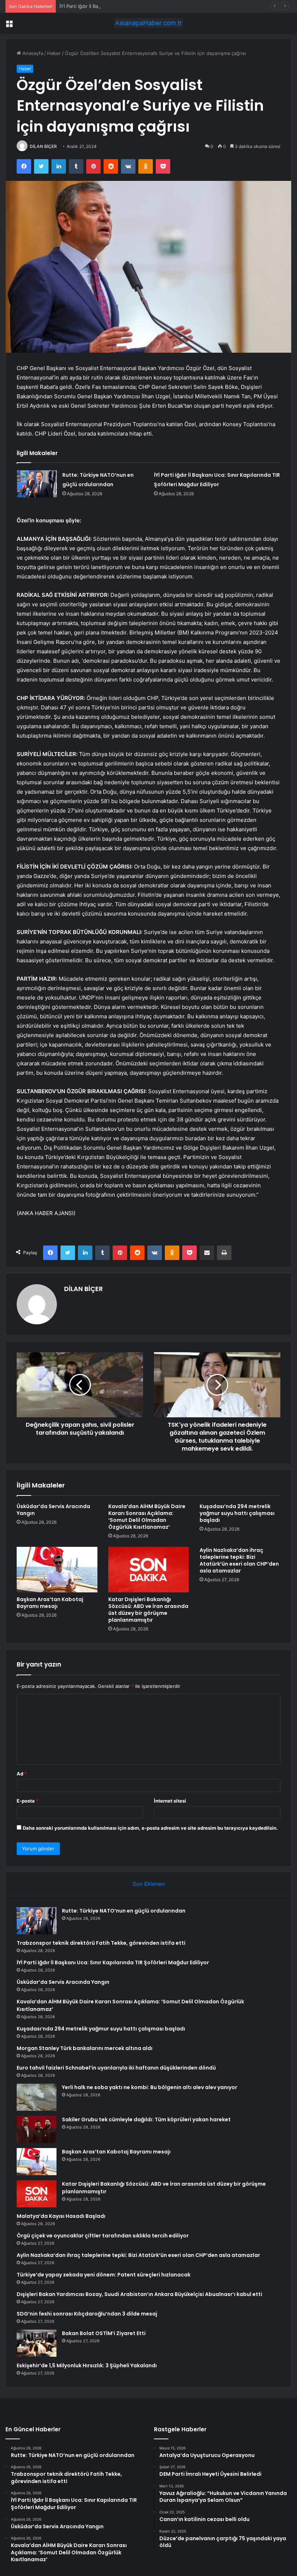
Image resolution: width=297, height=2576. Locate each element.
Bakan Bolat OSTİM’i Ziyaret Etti (104, 2333)
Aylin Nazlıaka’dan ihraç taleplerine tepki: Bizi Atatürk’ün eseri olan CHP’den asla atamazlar (239, 1560)
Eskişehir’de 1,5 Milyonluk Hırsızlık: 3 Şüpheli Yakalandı (87, 2365)
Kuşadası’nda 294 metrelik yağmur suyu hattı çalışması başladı (237, 1513)
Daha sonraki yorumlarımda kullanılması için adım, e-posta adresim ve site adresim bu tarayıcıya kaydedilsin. (150, 1828)
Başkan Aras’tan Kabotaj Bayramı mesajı (50, 1603)
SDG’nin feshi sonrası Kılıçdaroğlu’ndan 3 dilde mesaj (87, 2314)
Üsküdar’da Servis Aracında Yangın (53, 1510)
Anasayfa (32, 53)
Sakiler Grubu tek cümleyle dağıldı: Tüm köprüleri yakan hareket (146, 2119)
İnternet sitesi (170, 1801)
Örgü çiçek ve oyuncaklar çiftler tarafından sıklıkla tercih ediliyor (103, 2236)
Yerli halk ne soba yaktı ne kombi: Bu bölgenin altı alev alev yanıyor (150, 2087)
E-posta (28, 1801)
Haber (54, 53)
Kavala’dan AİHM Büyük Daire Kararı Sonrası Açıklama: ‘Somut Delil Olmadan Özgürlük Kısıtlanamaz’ (147, 1517)
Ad (22, 1774)
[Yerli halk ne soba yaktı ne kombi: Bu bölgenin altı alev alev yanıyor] (37, 2097)
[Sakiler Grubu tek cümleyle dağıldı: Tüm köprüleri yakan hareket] (37, 2129)
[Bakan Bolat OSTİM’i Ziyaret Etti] (37, 2343)
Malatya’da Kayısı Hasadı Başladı (61, 2216)
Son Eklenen (149, 1884)
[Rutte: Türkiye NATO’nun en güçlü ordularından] (37, 484)
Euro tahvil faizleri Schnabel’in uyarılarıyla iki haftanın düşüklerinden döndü (116, 2068)
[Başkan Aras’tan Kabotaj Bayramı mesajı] (57, 1570)
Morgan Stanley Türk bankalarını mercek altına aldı (85, 2048)
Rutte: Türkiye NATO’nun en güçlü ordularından (124, 1911)
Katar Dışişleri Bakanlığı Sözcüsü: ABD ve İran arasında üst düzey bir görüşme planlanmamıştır (148, 1610)
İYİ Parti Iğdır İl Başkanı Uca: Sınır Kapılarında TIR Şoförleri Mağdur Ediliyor (142, 6)
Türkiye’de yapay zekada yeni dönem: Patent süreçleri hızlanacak (104, 2275)
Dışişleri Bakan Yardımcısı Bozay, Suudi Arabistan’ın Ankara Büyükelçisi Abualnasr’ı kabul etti (139, 2294)
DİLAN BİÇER (43, 146)
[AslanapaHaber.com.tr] (148, 23)
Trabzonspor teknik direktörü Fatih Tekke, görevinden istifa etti (101, 1943)
